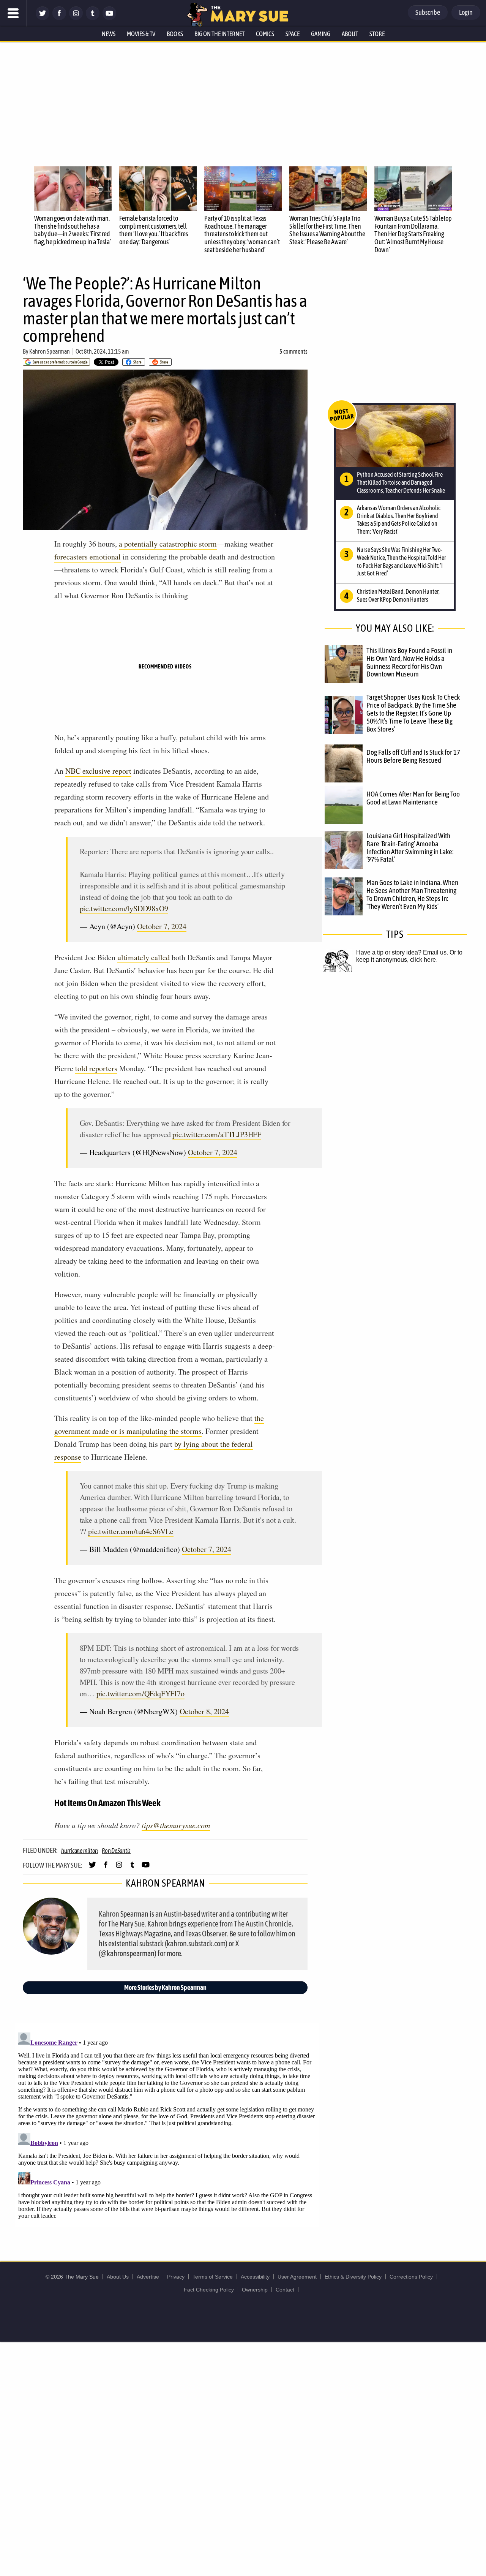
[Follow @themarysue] (43, 18)
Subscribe (428, 12)
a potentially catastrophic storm (168, 544)
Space (293, 34)
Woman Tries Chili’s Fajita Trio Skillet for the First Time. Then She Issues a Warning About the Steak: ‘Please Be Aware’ (327, 230)
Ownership (255, 2290)
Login (466, 12)
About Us (118, 2277)
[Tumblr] (93, 18)
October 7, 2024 (162, 926)
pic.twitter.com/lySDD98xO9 (124, 908)
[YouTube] (109, 18)
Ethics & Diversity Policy (353, 2277)
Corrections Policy (411, 2277)
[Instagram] (76, 18)
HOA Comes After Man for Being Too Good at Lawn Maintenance (413, 798)
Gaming (321, 34)
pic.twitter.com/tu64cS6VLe (131, 1531)
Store (377, 34)
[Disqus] (167, 2124)
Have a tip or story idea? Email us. (402, 952)
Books (175, 34)
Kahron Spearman (50, 351)
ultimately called (144, 957)
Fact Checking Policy (209, 2290)
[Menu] (13, 13)
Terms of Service (213, 2277)
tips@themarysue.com (176, 1825)
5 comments (293, 351)
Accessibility (255, 2277)
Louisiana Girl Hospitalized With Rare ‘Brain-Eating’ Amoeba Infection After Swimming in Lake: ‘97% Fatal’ (410, 848)
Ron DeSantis (116, 1851)
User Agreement (297, 2277)
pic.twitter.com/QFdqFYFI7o (140, 1693)
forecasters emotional (88, 557)
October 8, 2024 (204, 1711)
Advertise (148, 2277)
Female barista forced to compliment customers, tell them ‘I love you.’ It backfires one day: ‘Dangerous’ (154, 230)
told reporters (96, 1068)
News (109, 34)
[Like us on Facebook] (59, 18)
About (350, 34)
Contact (285, 2290)
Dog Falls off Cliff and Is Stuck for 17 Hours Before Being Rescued (413, 756)
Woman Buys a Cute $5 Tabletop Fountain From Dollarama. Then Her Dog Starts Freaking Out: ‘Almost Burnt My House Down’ (413, 234)
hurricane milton (80, 1851)
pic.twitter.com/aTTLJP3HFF (217, 1134)
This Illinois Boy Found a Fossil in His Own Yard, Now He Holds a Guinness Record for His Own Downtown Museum (409, 662)
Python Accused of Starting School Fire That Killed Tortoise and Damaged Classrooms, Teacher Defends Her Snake (401, 482)
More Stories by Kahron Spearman (165, 1987)
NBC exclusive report (98, 771)
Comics (265, 34)
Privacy (176, 2277)
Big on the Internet (219, 34)
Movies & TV (141, 34)
